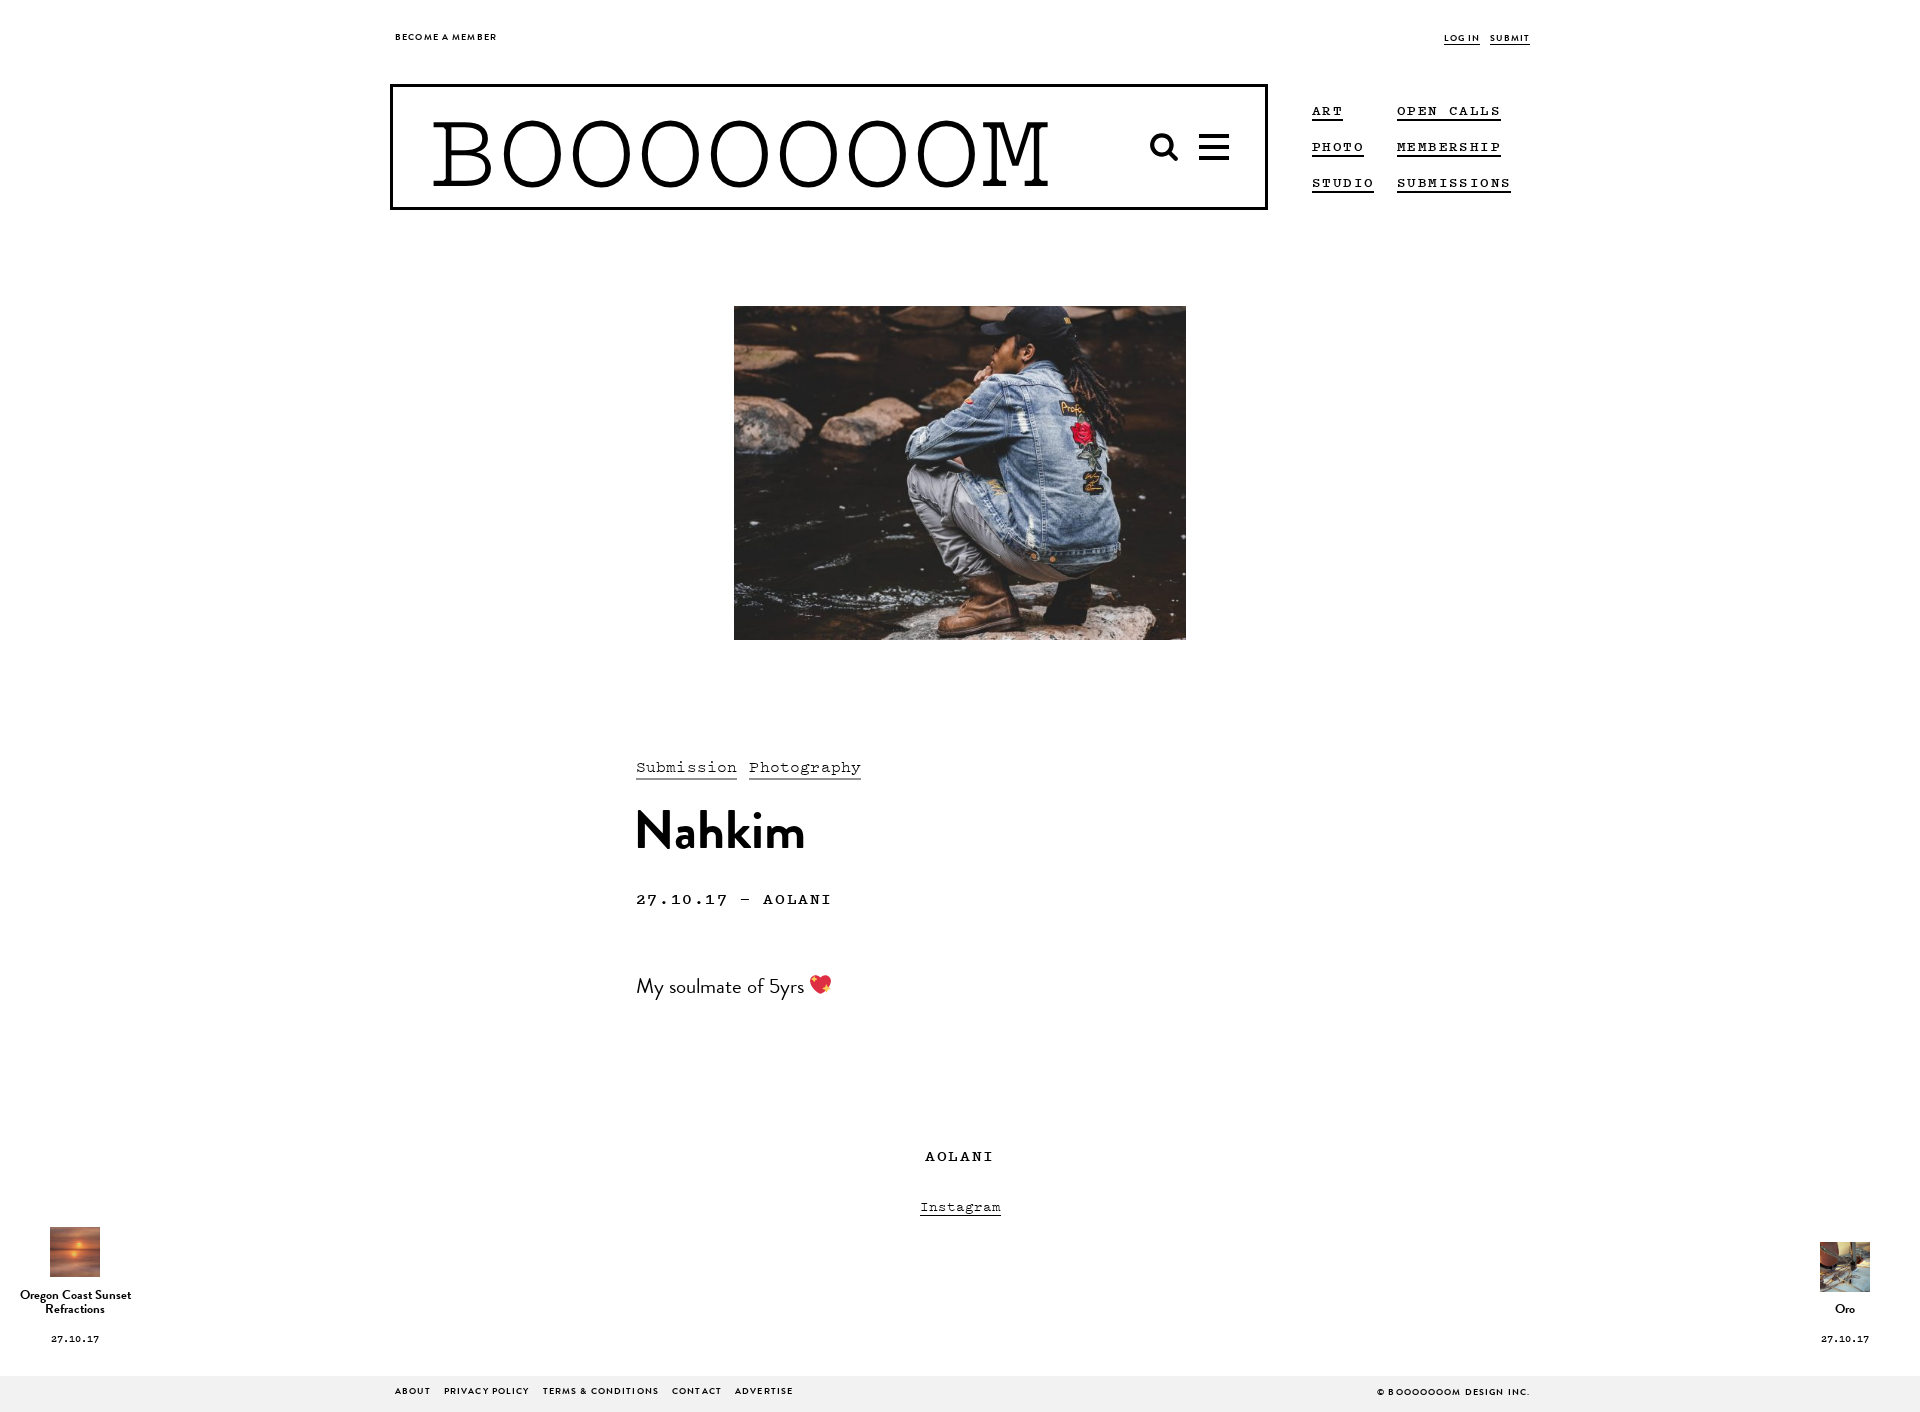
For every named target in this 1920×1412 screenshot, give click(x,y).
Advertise (764, 1392)
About (413, 1392)
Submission (687, 766)
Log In (1462, 39)
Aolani (798, 898)
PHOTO (1338, 146)
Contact (697, 1392)
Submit (1510, 39)
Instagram (960, 1205)
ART (1327, 110)
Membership (1449, 146)
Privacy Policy (487, 1392)
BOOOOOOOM (739, 147)
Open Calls (1449, 110)
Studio (1343, 182)
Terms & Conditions (601, 1392)
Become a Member (446, 38)
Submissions (1454, 182)
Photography (805, 766)
